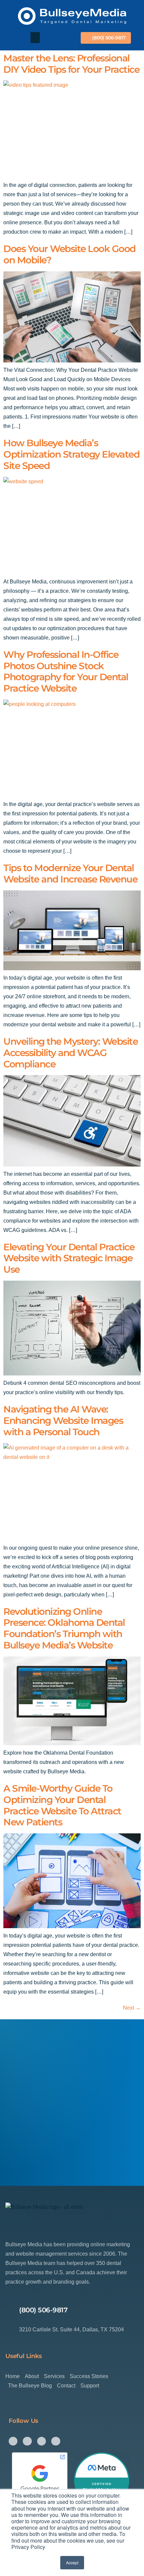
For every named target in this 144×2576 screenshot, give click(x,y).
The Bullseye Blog (30, 2386)
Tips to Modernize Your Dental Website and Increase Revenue (70, 873)
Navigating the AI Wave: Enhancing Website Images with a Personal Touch (63, 1421)
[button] (35, 38)
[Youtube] (42, 2441)
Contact (66, 2386)
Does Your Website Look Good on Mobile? (69, 254)
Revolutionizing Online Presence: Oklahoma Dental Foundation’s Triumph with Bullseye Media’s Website (64, 1628)
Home (13, 2376)
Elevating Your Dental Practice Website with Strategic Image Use (69, 1258)
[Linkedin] (56, 2441)
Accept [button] (72, 2562)
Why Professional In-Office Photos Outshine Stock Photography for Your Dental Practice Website (66, 671)
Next (132, 2008)
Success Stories (89, 2376)
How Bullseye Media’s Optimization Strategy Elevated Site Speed (71, 454)
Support (90, 2386)
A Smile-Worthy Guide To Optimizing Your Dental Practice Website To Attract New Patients (62, 1805)
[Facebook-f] (13, 2441)
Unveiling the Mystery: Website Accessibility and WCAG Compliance (70, 1053)
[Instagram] (27, 2441)
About (32, 2376)
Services (54, 2376)
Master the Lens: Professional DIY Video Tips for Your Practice (71, 64)
